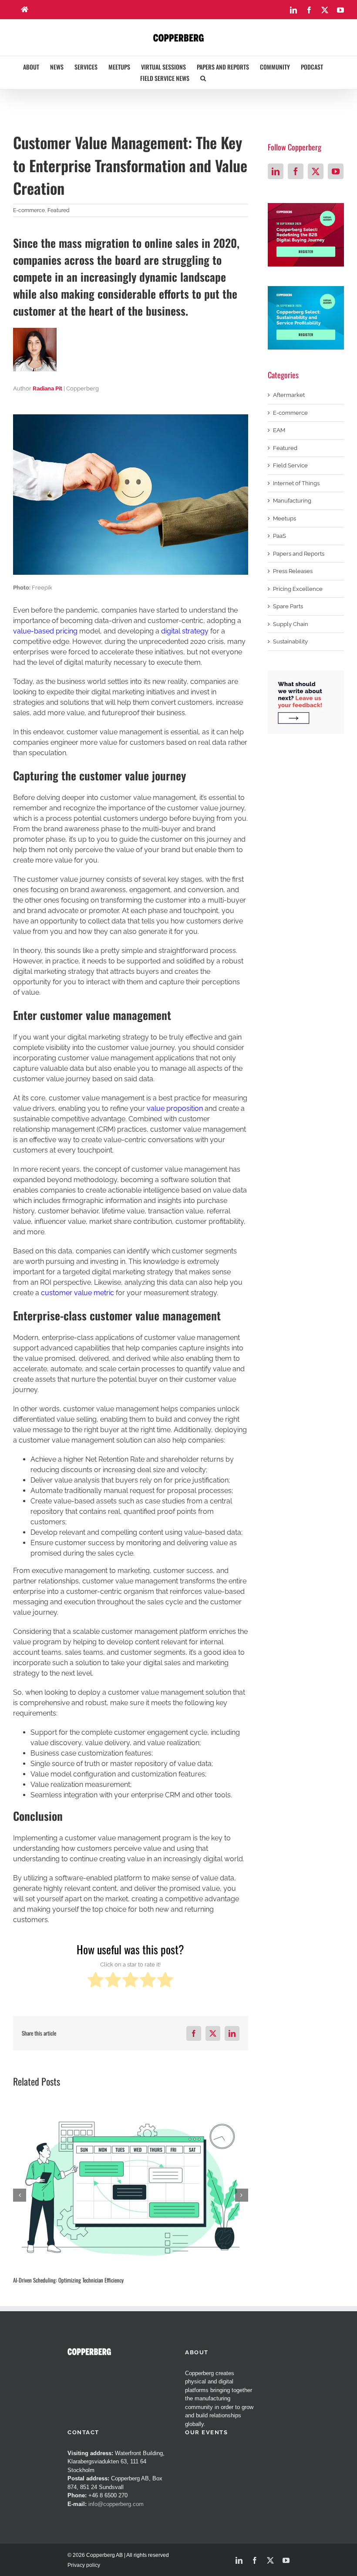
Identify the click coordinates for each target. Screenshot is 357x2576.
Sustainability (290, 642)
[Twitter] (316, 171)
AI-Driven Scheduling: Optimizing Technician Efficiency (68, 2280)
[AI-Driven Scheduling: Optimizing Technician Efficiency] (131, 2189)
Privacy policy (84, 2565)
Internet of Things (296, 483)
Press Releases (293, 571)
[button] (203, 78)
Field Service (290, 465)
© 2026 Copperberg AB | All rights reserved (118, 2555)
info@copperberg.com (116, 2504)
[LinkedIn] (276, 171)
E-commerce (29, 210)
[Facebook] (296, 171)
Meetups (285, 518)
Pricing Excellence (298, 589)
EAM (279, 430)
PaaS (280, 536)
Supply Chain (291, 624)
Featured (58, 210)
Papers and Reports (299, 554)
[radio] (96, 1981)
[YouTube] (336, 171)
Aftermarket (289, 395)
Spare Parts (288, 606)
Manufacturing (292, 501)
